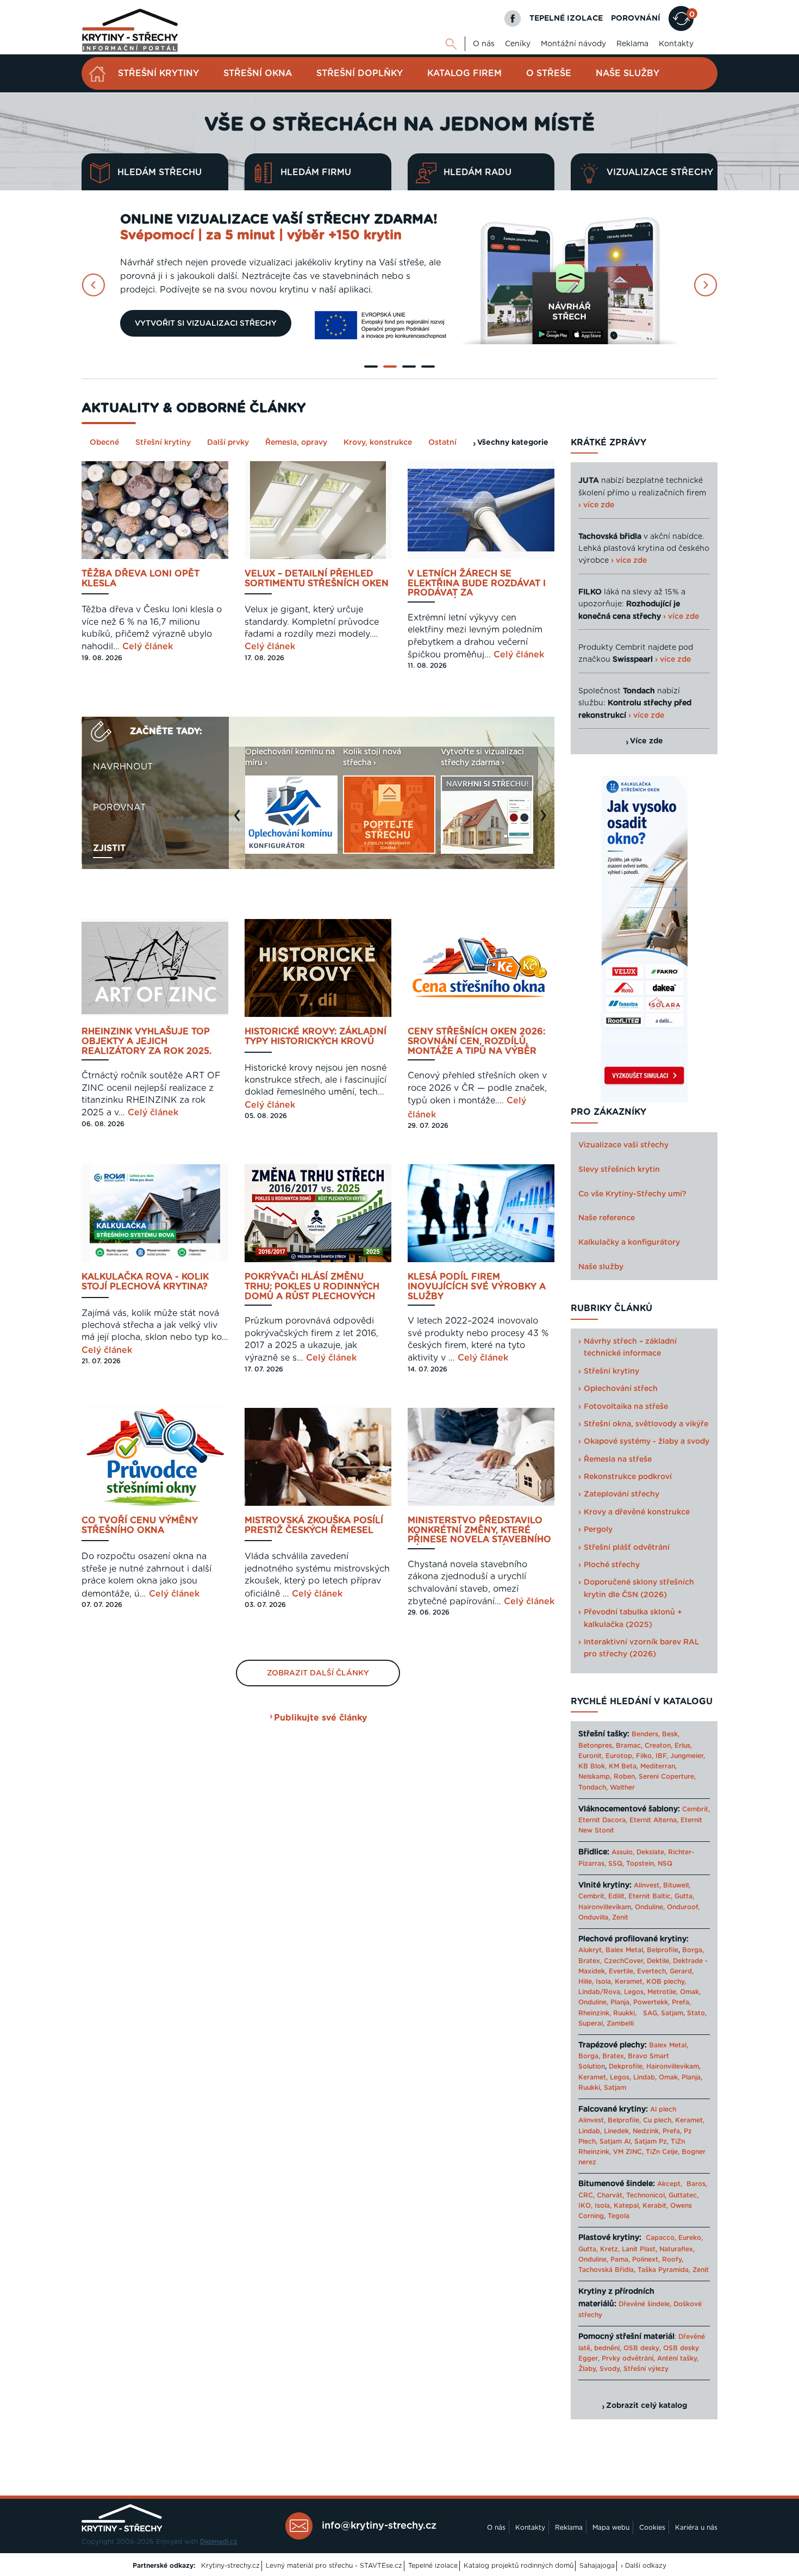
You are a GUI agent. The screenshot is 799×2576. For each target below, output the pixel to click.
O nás (484, 44)
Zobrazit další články (318, 1673)
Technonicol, (646, 2195)
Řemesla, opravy (296, 443)
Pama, (620, 2260)
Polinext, (646, 2260)
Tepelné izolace (433, 2566)
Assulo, (623, 1852)
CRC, (586, 2195)
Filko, (645, 1756)
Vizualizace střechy (660, 172)
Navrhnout (123, 767)
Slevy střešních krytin (619, 1170)
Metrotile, (663, 1992)
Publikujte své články (320, 1718)
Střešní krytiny (158, 73)
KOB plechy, (666, 1982)
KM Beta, (623, 1766)
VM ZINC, (628, 2152)
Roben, (625, 1777)
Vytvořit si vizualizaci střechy (206, 324)
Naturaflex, (677, 2249)
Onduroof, (683, 1907)
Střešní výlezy (646, 2369)
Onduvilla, (594, 1917)
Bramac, (629, 1746)
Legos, (635, 1992)
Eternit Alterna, (654, 1820)
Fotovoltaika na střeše (626, 1407)
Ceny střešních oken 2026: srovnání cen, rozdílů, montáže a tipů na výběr (476, 1041)
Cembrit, (696, 1809)
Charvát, (610, 2195)
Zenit (620, 1917)
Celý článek (148, 647)
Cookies (652, 2528)
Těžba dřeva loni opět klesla (141, 579)
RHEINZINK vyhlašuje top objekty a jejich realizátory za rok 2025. (146, 1041)
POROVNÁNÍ (636, 18)
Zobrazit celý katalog (647, 2406)
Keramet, (628, 1982)
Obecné (104, 443)
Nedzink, (647, 2131)
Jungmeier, (688, 1756)
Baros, (697, 2184)
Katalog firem (464, 73)
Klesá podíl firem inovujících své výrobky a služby (477, 1287)
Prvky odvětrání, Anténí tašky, (650, 2358)
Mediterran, (658, 1766)
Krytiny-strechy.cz (230, 2566)
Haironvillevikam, (606, 1907)
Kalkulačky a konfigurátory (629, 1243)
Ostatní (442, 443)
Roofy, (673, 2260)
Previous (240, 821)
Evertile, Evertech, (638, 1971)
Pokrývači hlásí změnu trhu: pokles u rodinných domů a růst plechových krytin (312, 1287)
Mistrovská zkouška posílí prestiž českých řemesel (314, 1525)
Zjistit (109, 848)
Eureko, (691, 2238)
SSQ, (616, 1864)
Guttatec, (683, 2195)
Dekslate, (651, 1852)
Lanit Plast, (639, 2249)
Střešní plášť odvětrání (627, 1548)
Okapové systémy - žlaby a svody (647, 1442)
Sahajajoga (597, 2566)
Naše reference (607, 1218)
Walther (622, 1787)
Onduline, (650, 1907)
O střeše (549, 73)
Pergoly (598, 1530)
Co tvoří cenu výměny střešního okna (140, 1525)
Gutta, (684, 1896)
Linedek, (617, 2131)
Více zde (647, 741)
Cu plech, (658, 2120)
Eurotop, (620, 1756)
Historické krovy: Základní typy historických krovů (316, 1036)
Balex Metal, (625, 1950)
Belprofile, (624, 2120)
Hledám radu (477, 172)
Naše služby (628, 73)
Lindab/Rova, (600, 1992)
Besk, (671, 1734)
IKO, (585, 2206)
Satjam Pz (651, 2142)
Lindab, (645, 2077)
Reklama (632, 44)
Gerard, (682, 1971)
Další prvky (228, 443)
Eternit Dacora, (603, 1820)
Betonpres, (596, 1746)
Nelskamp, (595, 1777)
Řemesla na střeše (618, 1460)
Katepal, (627, 2206)
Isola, (604, 1982)
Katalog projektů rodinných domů (519, 2566)
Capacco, (661, 2238)
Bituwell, (677, 1885)
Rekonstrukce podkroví (628, 1477)
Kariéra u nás (696, 2528)
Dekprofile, (626, 2066)
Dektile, (659, 1961)
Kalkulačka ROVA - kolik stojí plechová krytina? (145, 1282)
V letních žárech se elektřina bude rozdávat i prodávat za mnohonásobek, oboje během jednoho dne (477, 584)
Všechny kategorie (513, 443)
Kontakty (676, 44)
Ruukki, (625, 2013)
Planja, (621, 2002)
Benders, (646, 1734)
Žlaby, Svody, (600, 2369)
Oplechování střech (621, 1389)
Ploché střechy (612, 1565)
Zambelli (620, 2023)
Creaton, (658, 1746)
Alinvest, (647, 1885)
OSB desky (641, 2348)
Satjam (615, 2088)
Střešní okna (258, 73)
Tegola (619, 2216)
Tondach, (593, 1787)
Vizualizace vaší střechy (623, 1145)
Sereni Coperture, (667, 1777)
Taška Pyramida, (664, 2270)
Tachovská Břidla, (607, 2270)
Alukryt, (591, 1950)
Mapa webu (611, 2528)
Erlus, (683, 1746)
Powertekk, (651, 2002)
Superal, (591, 2023)
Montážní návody (573, 44)
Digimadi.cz (219, 2542)
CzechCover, (624, 1961)
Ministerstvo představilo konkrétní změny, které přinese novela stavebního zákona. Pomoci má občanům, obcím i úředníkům (479, 1531)
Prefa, (681, 2002)
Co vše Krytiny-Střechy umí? (632, 1194)
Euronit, (591, 1756)
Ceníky (518, 44)
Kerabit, (655, 2206)
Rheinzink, (596, 2013)
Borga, (693, 1950)
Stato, (697, 2013)
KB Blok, (592, 1766)
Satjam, (673, 2013)
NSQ (665, 1864)
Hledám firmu (316, 172)
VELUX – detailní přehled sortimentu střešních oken (317, 579)
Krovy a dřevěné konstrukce (637, 1512)
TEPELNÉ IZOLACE (566, 18)
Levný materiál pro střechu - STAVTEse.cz (334, 2566)
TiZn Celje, (663, 2152)
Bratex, (590, 1961)
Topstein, (641, 1864)
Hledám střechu (160, 172)
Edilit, (617, 1896)
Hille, (586, 1982)
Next (546, 821)
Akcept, (670, 2184)
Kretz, (610, 2249)
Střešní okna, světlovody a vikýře (646, 1424)
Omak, (690, 1992)
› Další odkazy (644, 2566)
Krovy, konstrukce (378, 443)
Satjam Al (615, 2142)
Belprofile (663, 1950)
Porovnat (119, 808)
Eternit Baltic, (650, 1896)
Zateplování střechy (622, 1494)
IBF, (662, 1756)
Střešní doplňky (360, 73)
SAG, (651, 2013)
